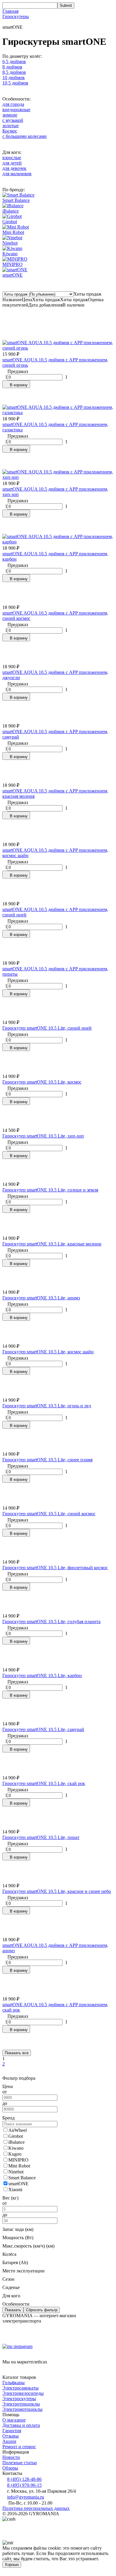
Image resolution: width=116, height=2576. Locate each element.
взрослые (12, 158)
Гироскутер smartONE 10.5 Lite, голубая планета (51, 1622)
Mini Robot (13, 232)
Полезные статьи (20, 2463)
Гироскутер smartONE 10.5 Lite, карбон (42, 1675)
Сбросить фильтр (42, 2310)
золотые (11, 126)
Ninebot (10, 243)
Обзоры (10, 2468)
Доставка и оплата (21, 2425)
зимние (10, 115)
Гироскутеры (16, 16)
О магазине (14, 2420)
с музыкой (13, 120)
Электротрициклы (21, 2404)
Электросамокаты (21, 2388)
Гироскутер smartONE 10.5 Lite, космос (42, 1082)
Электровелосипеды (23, 2393)
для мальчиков (17, 174)
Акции (9, 2441)
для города (13, 104)
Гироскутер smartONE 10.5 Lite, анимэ (41, 1298)
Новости (11, 2457)
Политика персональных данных (36, 2508)
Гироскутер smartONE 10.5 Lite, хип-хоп (43, 1136)
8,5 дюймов (14, 72)
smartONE (12, 275)
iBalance (11, 211)
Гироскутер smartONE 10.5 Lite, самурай (43, 1729)
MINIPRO (12, 264)
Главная (10, 11)
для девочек (14, 168)
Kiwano (10, 254)
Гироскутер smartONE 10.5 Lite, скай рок (44, 1783)
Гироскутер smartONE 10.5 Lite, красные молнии (52, 1244)
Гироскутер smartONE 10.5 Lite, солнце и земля (50, 1190)
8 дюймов (12, 67)
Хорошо (12, 2565)
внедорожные (16, 110)
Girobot (10, 222)
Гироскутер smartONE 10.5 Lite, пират (41, 1837)
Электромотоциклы (22, 2409)
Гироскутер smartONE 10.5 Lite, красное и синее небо (57, 1891)
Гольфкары (14, 2383)
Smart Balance (16, 200)
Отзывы (11, 2436)
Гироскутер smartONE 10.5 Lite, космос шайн (48, 1352)
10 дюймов (14, 78)
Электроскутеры (19, 2399)
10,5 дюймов (15, 83)
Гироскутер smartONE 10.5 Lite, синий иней (47, 1028)
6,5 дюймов (14, 62)
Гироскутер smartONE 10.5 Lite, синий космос (49, 1514)
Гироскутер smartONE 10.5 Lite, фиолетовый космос (55, 1568)
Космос (10, 131)
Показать (13, 2310)
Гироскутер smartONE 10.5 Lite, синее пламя (47, 1460)
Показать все (17, 2053)
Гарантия (12, 2431)
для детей (12, 163)
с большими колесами (25, 136)
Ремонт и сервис (19, 2447)
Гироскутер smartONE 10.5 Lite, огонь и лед (47, 1406)
